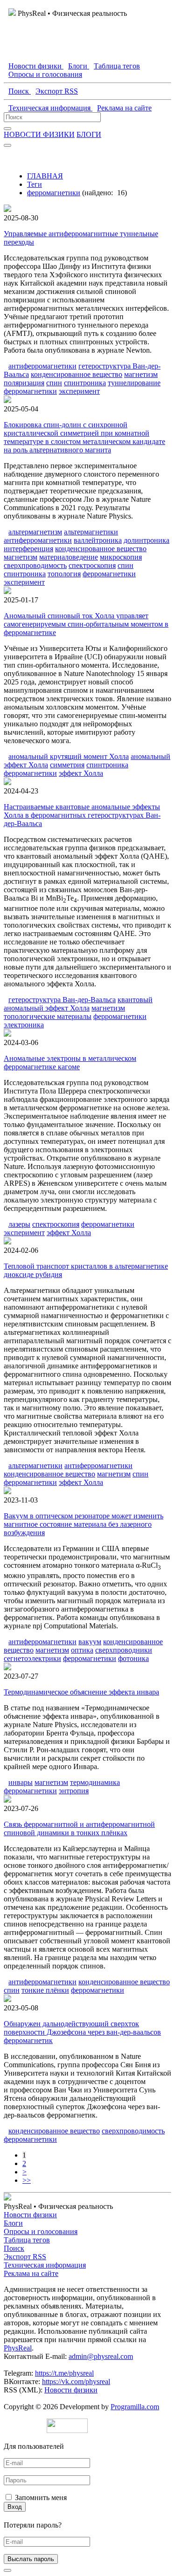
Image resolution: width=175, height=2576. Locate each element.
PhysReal (18, 2348)
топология (64, 574)
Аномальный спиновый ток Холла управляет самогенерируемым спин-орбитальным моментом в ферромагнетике (86, 624)
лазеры (19, 1224)
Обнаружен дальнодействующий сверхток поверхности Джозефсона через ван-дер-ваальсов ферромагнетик (82, 2032)
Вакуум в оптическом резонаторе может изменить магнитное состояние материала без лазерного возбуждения (84, 1524)
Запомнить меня (41, 2497)
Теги (35, 184)
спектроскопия (92, 565)
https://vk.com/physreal (76, 2381)
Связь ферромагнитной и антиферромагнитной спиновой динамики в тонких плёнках (79, 1828)
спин (54, 383)
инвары (21, 1782)
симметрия (67, 765)
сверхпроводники (124, 1650)
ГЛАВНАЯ (45, 176)
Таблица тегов (27, 2240)
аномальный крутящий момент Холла (69, 756)
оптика (82, 1650)
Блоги (13, 2223)
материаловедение (69, 557)
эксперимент (79, 391)
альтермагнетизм (35, 532)
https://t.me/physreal (64, 2373)
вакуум (90, 1642)
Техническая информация (45, 2265)
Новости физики (30, 2215)
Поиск (14, 2248)
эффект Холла (81, 773)
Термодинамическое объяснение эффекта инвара (81, 1692)
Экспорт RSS (25, 2257)
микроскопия (121, 557)
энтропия (74, 1791)
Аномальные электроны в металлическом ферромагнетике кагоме (70, 1063)
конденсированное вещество (77, 374)
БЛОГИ (89, 134)
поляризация (24, 383)
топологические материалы (48, 1016)
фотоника (133, 1658)
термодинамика (95, 1782)
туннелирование (134, 383)
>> (27, 2180)
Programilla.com (135, 2407)
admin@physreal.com (101, 2356)
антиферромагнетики (42, 366)
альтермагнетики (91, 532)
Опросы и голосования (41, 2231)
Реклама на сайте (31, 2273)
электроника (24, 1025)
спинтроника (85, 383)
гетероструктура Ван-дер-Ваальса (62, 1000)
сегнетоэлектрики (32, 1658)
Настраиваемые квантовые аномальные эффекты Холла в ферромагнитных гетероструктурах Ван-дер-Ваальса (82, 815)
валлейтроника (98, 540)
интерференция (28, 549)
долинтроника (147, 540)
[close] (7, 2570)
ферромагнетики (54, 193)
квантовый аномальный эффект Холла (78, 1004)
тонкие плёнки (45, 1990)
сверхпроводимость (35, 565)
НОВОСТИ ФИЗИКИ (39, 134)
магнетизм (141, 374)
